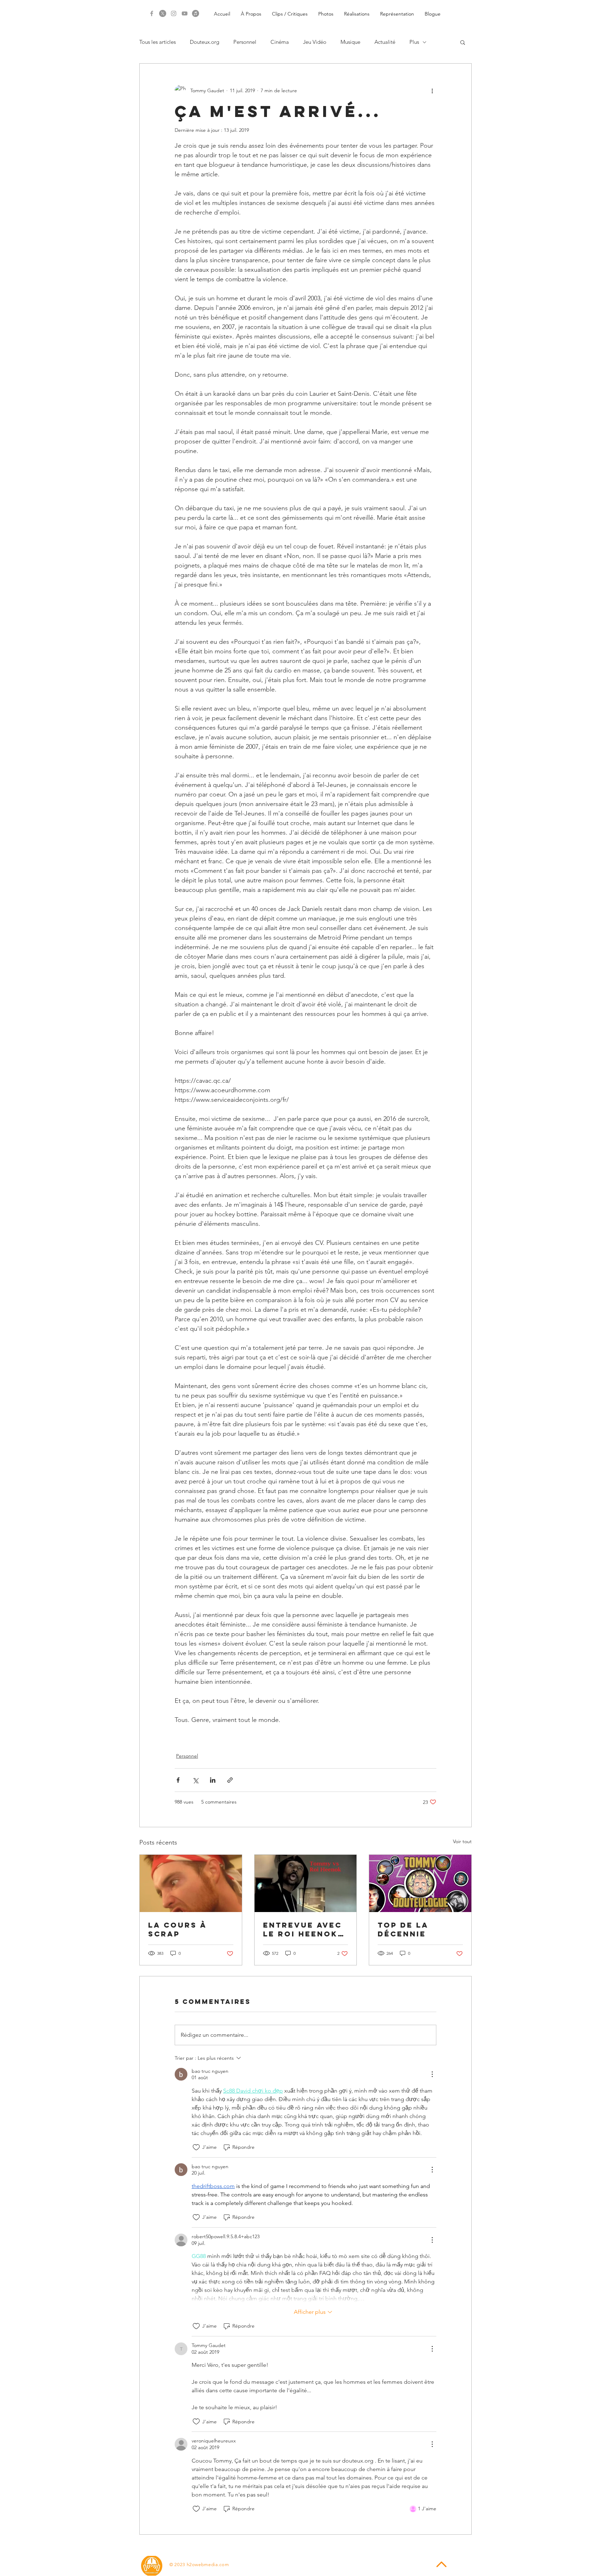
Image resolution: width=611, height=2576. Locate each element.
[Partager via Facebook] (178, 1780)
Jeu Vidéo (315, 42)
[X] (163, 13)
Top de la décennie (403, 1929)
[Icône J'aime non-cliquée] (196, 2147)
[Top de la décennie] (420, 1883)
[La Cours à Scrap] (191, 1883)
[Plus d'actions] (432, 90)
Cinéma (280, 42)
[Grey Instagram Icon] (174, 13)
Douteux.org (205, 42)
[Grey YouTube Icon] (185, 13)
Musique (350, 42)
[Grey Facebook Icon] (152, 13)
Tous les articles (158, 42)
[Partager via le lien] (230, 1780)
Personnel (245, 42)
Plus (414, 42)
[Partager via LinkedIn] (213, 1780)
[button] (463, 42)
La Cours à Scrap (177, 1929)
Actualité (385, 42)
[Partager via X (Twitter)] (195, 1780)
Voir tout (462, 1841)
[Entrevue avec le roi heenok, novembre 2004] (306, 1883)
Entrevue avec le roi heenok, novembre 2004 (304, 1929)
